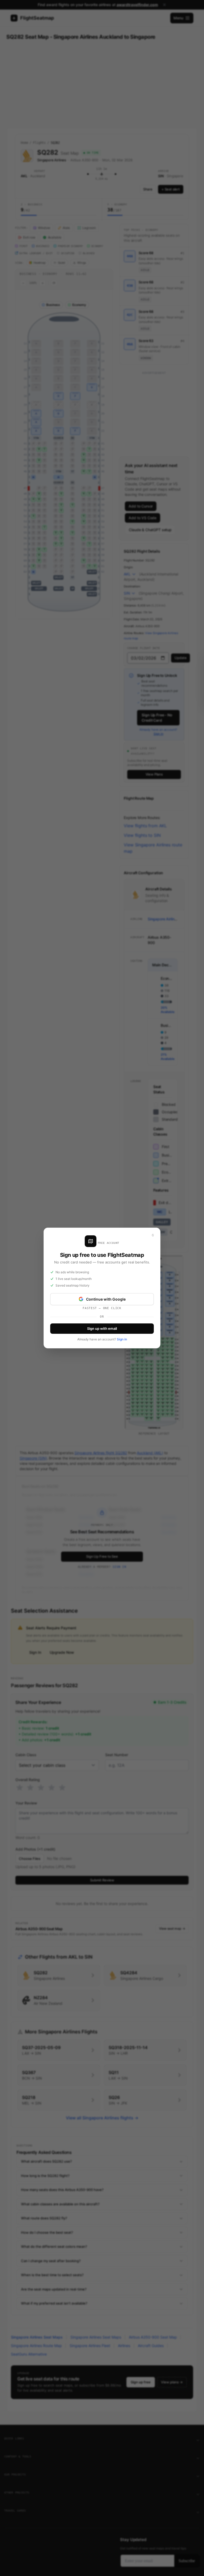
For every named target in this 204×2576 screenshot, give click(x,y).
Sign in (122, 1339)
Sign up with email (102, 1328)
